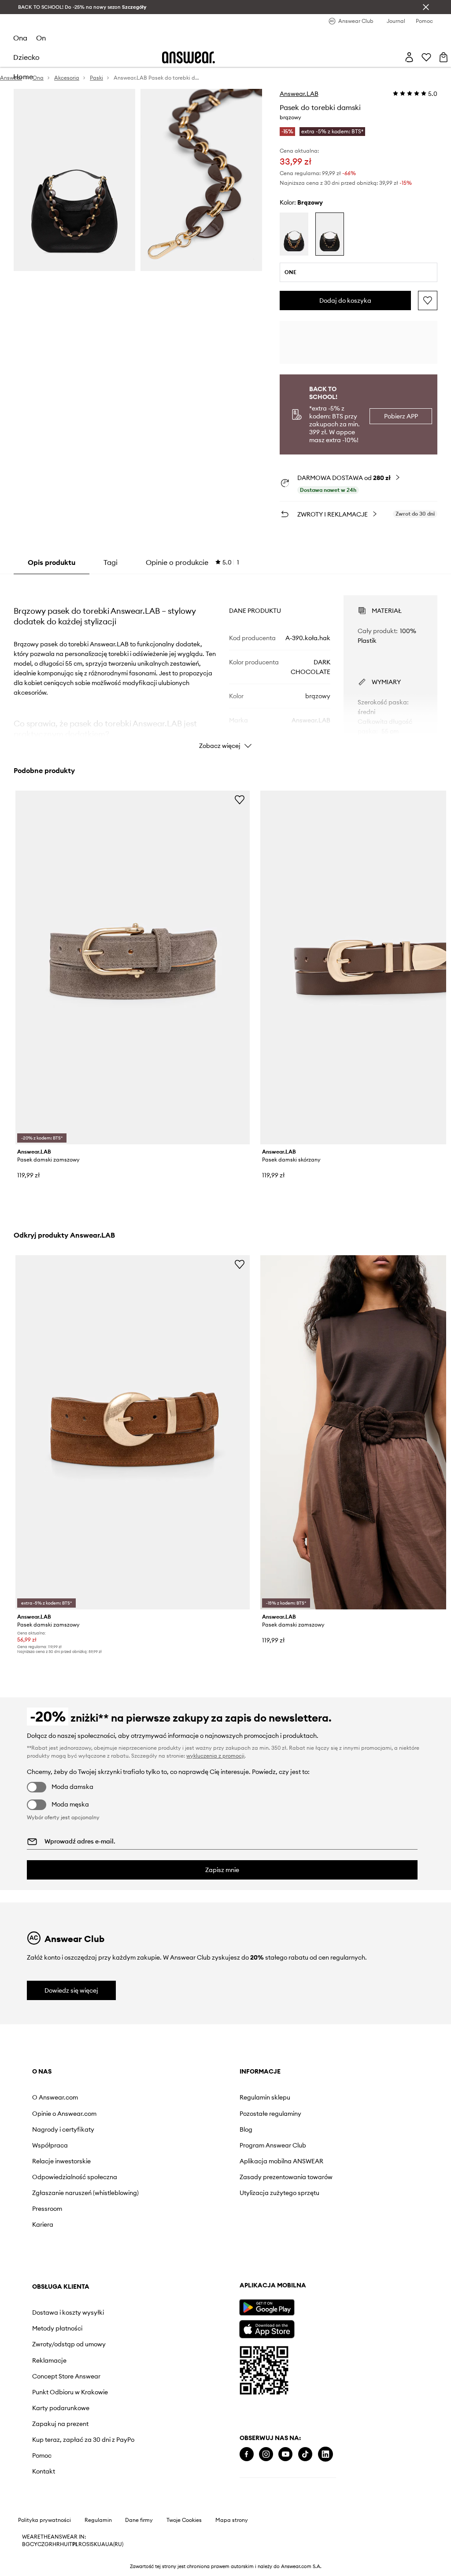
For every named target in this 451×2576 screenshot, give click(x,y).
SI (89, 2544)
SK (94, 2544)
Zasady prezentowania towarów (286, 2177)
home (23, 77)
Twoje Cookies (184, 2520)
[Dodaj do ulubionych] (428, 300)
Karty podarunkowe (61, 2408)
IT (70, 2544)
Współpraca (50, 2145)
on (41, 38)
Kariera (43, 2224)
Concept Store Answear (66, 2376)
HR (56, 2544)
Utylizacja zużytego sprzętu (279, 2193)
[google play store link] (267, 2307)
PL (75, 2544)
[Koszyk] (444, 57)
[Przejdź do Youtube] (285, 2454)
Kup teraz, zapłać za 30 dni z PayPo (83, 2440)
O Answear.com (55, 2097)
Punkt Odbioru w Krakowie (70, 2392)
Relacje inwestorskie (61, 2161)
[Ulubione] (426, 57)
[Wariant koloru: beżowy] (294, 234)
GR (48, 2544)
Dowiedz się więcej (71, 1990)
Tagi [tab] (111, 562)
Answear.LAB (299, 94)
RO (82, 2544)
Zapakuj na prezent (60, 2424)
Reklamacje (49, 2360)
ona (20, 38)
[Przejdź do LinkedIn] (325, 2454)
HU (64, 2544)
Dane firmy (139, 2520)
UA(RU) (114, 2544)
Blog (246, 2129)
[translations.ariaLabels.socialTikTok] (305, 2454)
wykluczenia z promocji (215, 1756)
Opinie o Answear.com (64, 2114)
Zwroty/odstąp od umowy (69, 2344)
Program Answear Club (273, 2145)
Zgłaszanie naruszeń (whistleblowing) (85, 2193)
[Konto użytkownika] (409, 57)
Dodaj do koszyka (345, 300)
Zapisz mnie (222, 1870)
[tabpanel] (225, 664)
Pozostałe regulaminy (270, 2114)
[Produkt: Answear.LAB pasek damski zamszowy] (133, 968)
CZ (41, 2544)
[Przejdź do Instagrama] (266, 2454)
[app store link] (267, 2328)
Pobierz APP (401, 416)
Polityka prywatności (44, 2520)
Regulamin (98, 2520)
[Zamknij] (426, 7)
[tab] (192, 562)
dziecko (26, 57)
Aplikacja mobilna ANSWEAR (281, 2161)
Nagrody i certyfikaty (63, 2129)
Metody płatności (57, 2328)
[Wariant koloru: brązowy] (330, 234)
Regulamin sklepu (265, 2097)
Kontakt (44, 2471)
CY (34, 2544)
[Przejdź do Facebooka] (247, 2454)
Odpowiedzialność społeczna (75, 2177)
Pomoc (42, 2455)
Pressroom (47, 2209)
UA (101, 2544)
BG (26, 2544)
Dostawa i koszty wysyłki (68, 2312)
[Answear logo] (189, 57)
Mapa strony (232, 2520)
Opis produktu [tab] (52, 562)
